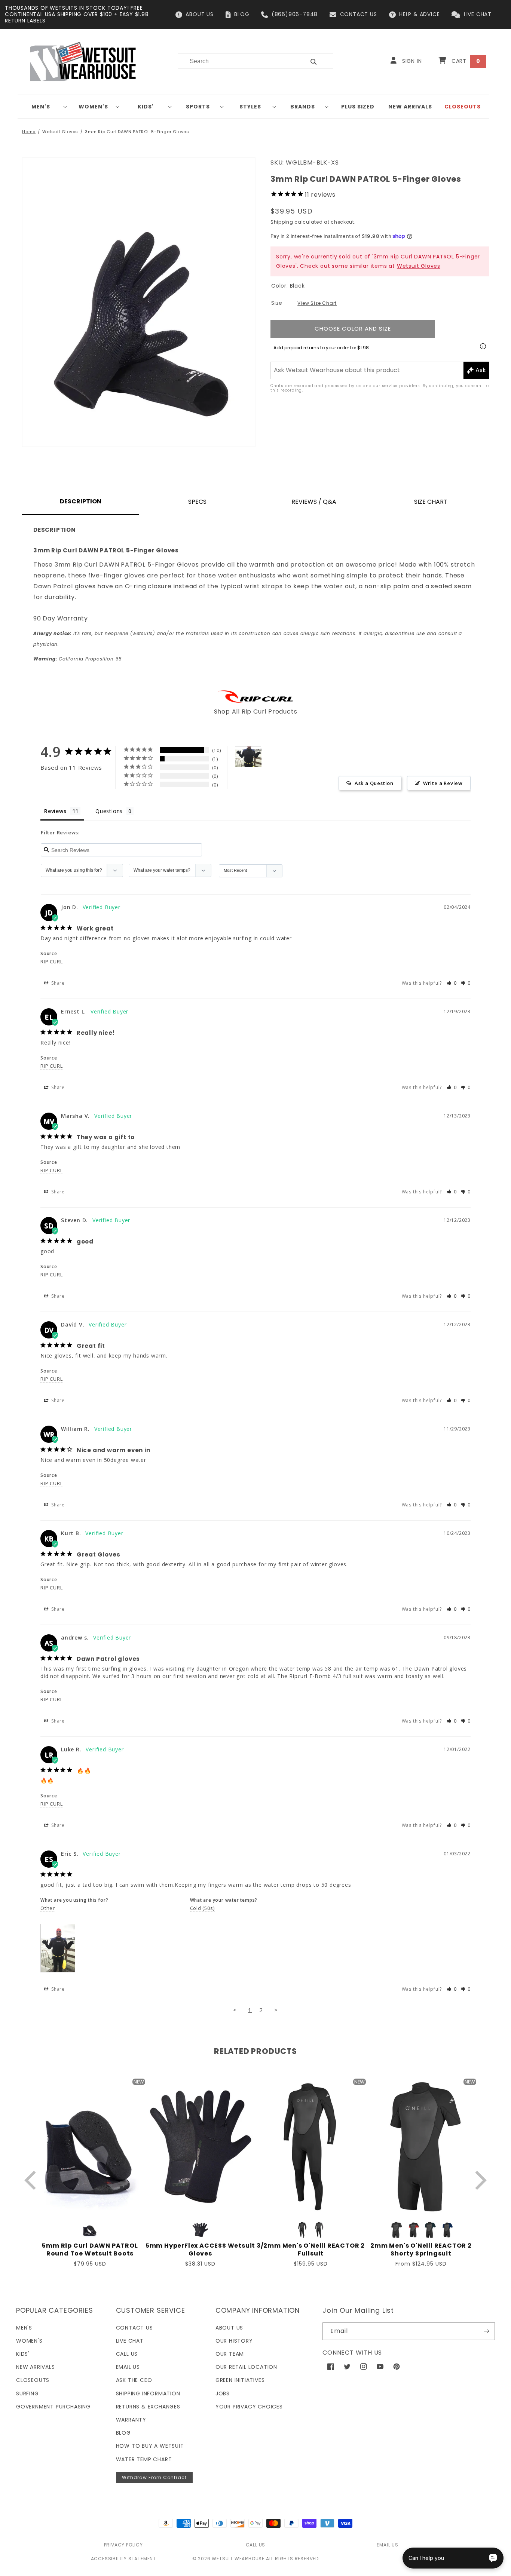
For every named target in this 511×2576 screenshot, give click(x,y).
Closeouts (33, 2380)
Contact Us (134, 2328)
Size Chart (431, 502)
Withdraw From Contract (154, 2477)
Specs (197, 502)
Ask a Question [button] (374, 783)
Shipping (282, 222)
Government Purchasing (53, 2407)
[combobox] (237, 61)
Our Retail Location (246, 2367)
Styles (250, 107)
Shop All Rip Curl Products (256, 712)
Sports (198, 107)
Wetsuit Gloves (60, 132)
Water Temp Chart (144, 2459)
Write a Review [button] (443, 783)
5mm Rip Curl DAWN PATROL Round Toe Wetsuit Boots (90, 2250)
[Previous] (32, 2181)
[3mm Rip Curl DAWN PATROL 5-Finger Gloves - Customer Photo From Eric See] (248, 757)
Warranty (131, 2420)
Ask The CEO (134, 2380)
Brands (303, 107)
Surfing (27, 2393)
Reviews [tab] (55, 811)
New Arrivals (36, 2367)
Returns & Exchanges (148, 2407)
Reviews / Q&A (314, 502)
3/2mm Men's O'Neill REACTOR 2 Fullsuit (311, 2250)
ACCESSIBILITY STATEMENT (123, 2559)
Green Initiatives (240, 2380)
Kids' (146, 107)
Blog (123, 2433)
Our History (234, 2341)
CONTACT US (359, 14)
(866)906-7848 (295, 14)
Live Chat (130, 2341)
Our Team (230, 2354)
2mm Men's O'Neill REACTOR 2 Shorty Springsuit (421, 2250)
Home (29, 132)
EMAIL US (387, 2545)
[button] (44, 107)
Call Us (127, 2354)
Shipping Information (148, 2393)
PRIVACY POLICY (123, 2545)
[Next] (479, 2181)
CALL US (256, 2545)
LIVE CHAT (478, 14)
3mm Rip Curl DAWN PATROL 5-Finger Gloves (137, 132)
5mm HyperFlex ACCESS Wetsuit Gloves (200, 2250)
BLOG (242, 14)
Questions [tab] (109, 811)
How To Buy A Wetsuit (150, 2446)
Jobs (223, 2393)
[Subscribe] (486, 2331)
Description (81, 501)
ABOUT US (199, 14)
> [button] (276, 2010)
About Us (229, 2328)
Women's (93, 107)
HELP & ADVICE (419, 14)
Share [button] (57, 983)
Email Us (128, 2367)
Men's (41, 107)
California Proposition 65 (78, 659)
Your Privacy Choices (249, 2407)
